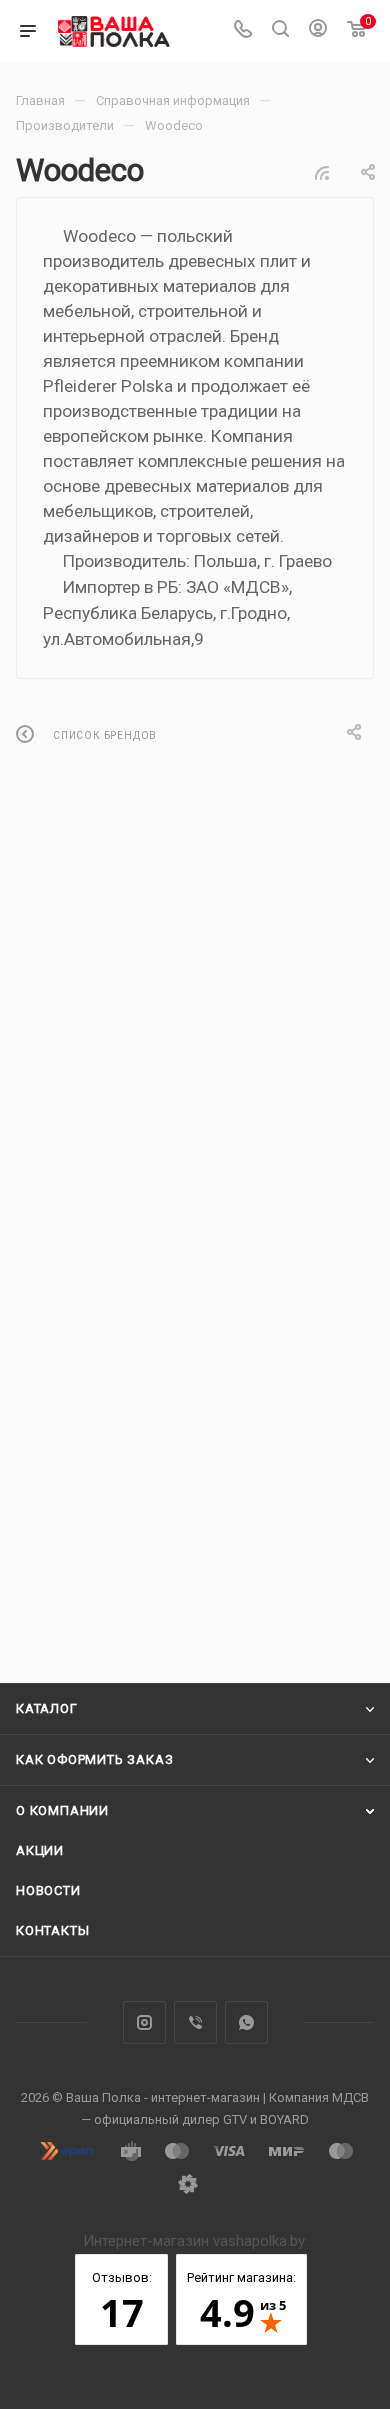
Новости (48, 1890)
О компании (62, 1810)
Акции (40, 1850)
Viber (195, 2022)
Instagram (144, 2022)
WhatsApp (246, 2022)
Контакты (52, 1930)
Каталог (47, 1708)
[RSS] (322, 173)
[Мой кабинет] (318, 31)
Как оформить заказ (94, 1759)
